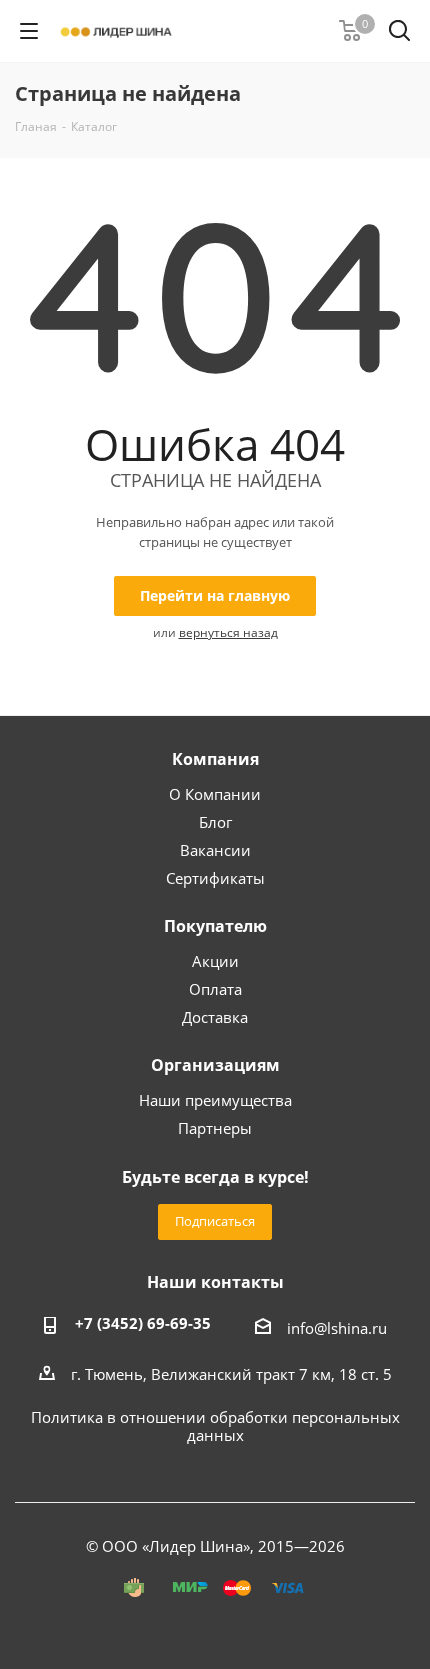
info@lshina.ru (337, 1328)
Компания (215, 759)
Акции (215, 961)
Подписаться (215, 1221)
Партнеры (215, 1128)
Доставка (215, 1017)
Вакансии (215, 850)
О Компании (215, 794)
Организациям (215, 1065)
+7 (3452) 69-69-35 (143, 1323)
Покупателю (215, 926)
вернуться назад (228, 632)
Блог (215, 822)
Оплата (215, 989)
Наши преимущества (215, 1100)
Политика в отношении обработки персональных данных (215, 1426)
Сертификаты (215, 878)
